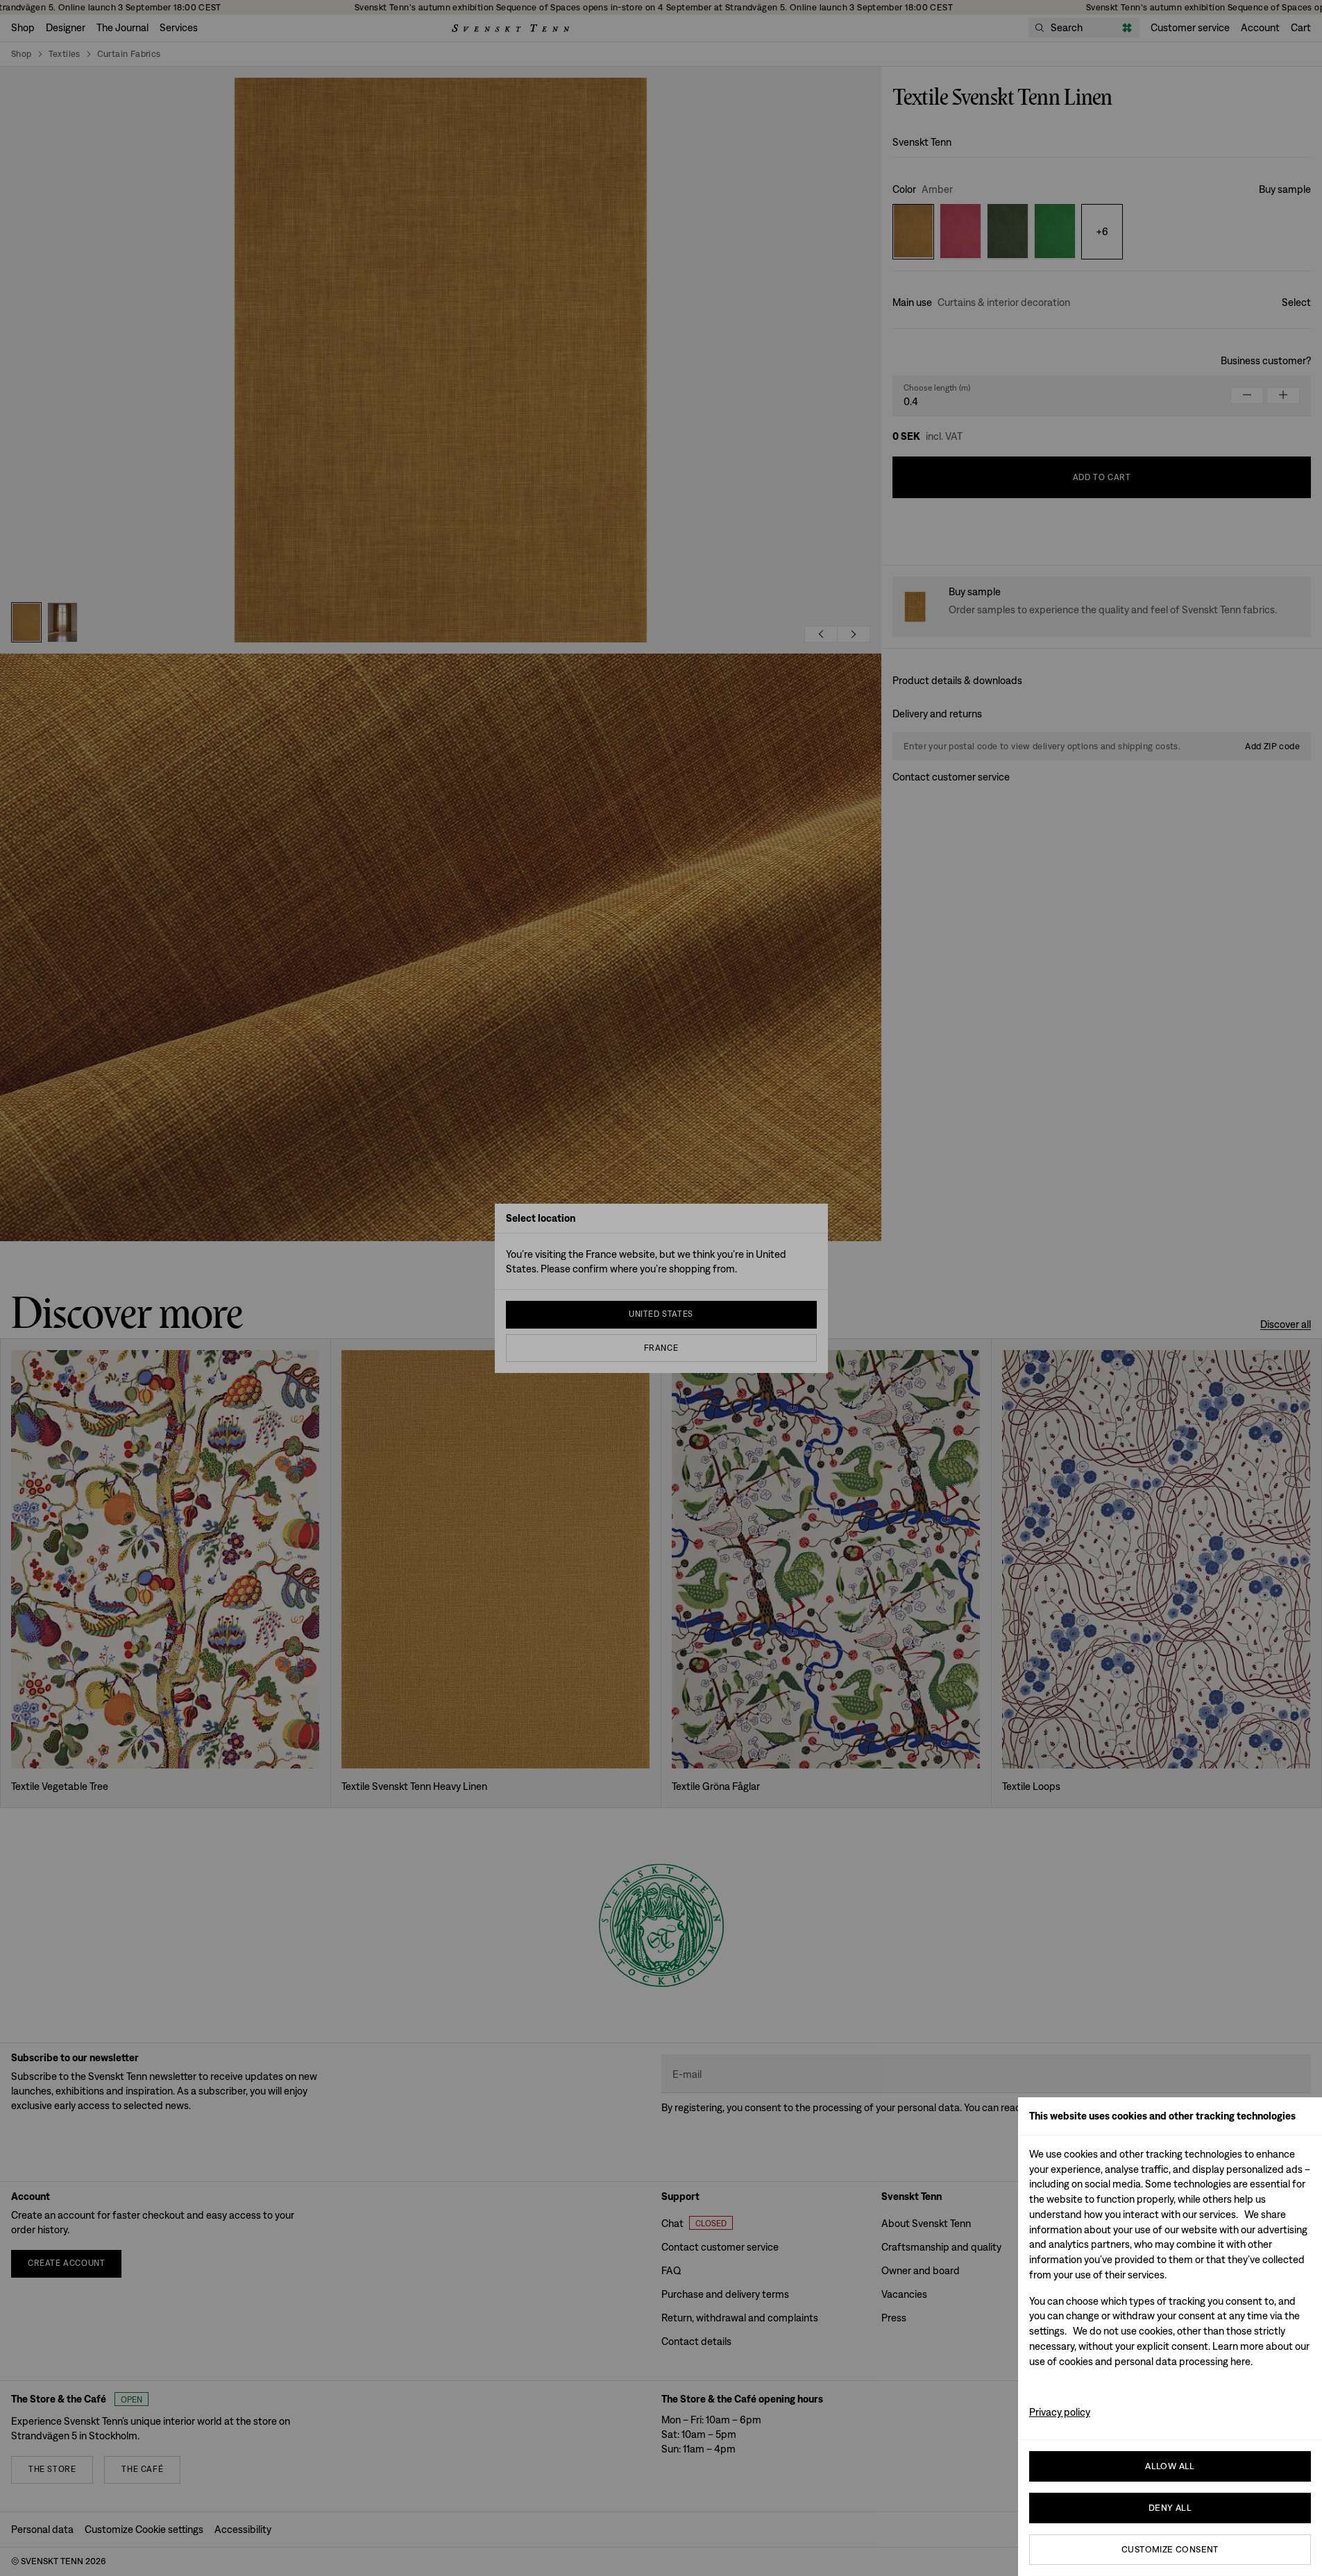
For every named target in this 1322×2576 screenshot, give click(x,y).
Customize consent (1170, 2549)
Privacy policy (1060, 2412)
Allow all (1170, 2466)
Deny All (1170, 2508)
